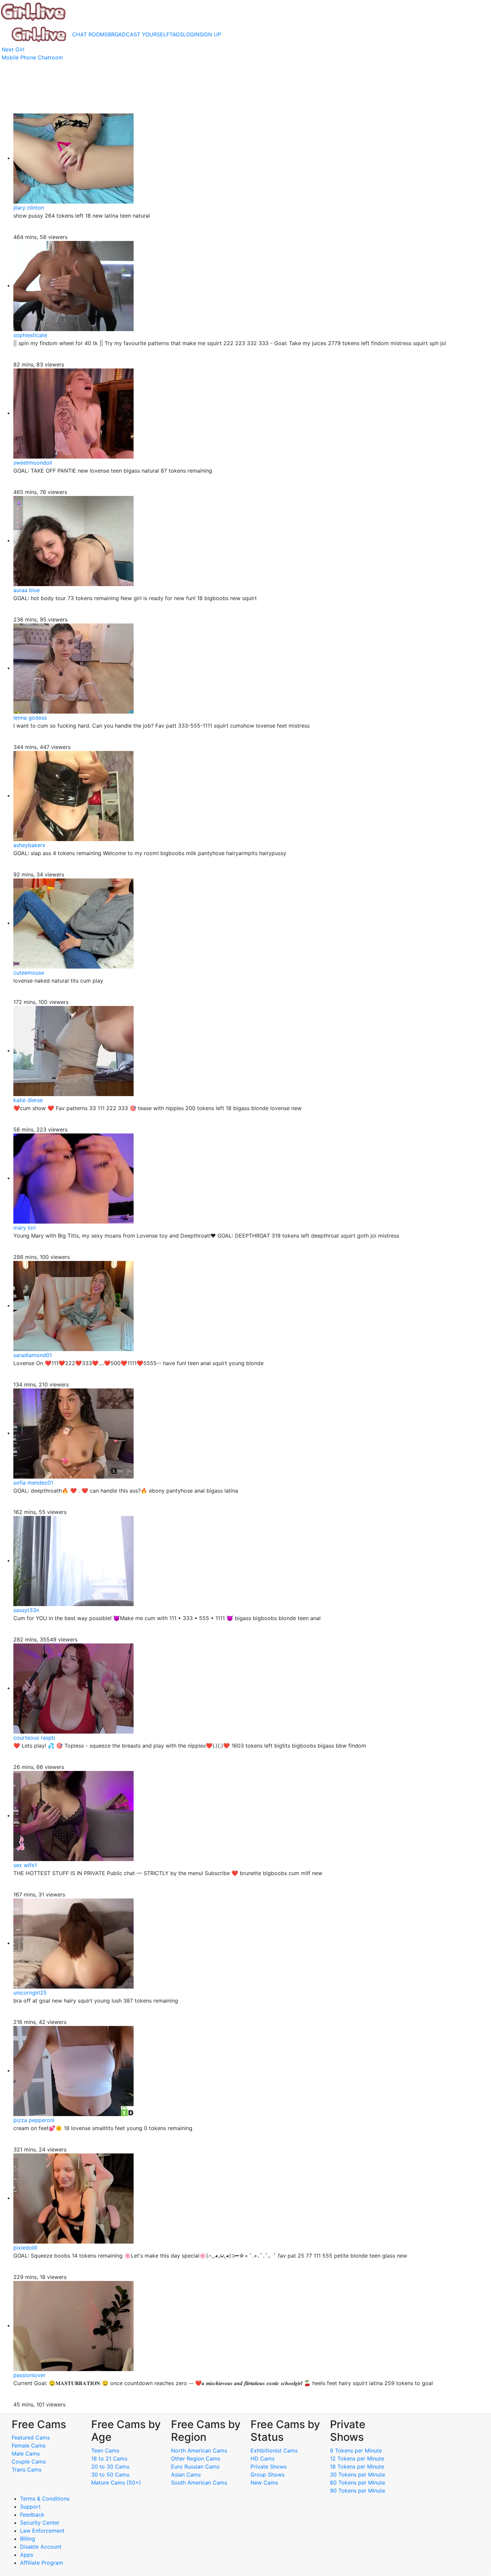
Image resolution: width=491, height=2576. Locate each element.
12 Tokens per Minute (357, 2459)
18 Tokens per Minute (357, 2467)
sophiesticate (30, 335)
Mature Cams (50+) (116, 2483)
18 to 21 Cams (109, 2459)
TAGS (176, 34)
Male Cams (26, 2454)
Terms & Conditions (45, 2499)
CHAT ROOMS (90, 34)
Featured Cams (31, 2437)
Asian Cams (186, 2475)
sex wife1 (25, 1865)
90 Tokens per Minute (358, 2491)
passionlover (29, 2375)
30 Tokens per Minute (358, 2475)
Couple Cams (29, 2462)
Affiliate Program (42, 2563)
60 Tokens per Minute (358, 2483)
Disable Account (41, 2547)
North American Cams (199, 2451)
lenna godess (30, 718)
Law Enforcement (42, 2531)
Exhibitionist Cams (274, 2451)
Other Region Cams (196, 2459)
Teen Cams (105, 2451)
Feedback (32, 2515)
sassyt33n (26, 1610)
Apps (27, 2555)
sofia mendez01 (33, 1483)
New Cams (264, 2483)
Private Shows (269, 2467)
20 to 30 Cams (110, 2467)
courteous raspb (34, 1738)
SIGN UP (210, 34)
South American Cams (199, 2483)
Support (30, 2507)
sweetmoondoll (33, 463)
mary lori (25, 1228)
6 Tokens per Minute (356, 2451)
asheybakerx (29, 845)
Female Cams (29, 2445)
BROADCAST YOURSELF (139, 34)
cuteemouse (29, 973)
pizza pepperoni (34, 2120)
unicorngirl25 (30, 1993)
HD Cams (263, 2459)
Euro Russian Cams (195, 2467)
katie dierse (28, 1100)
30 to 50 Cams (110, 2475)
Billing (28, 2539)
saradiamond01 (33, 1355)
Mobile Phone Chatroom (32, 57)
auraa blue (27, 590)
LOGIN (191, 34)
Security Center (40, 2523)
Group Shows (268, 2475)
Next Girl (13, 49)
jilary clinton (29, 208)
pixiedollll (25, 2248)
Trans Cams (27, 2470)
